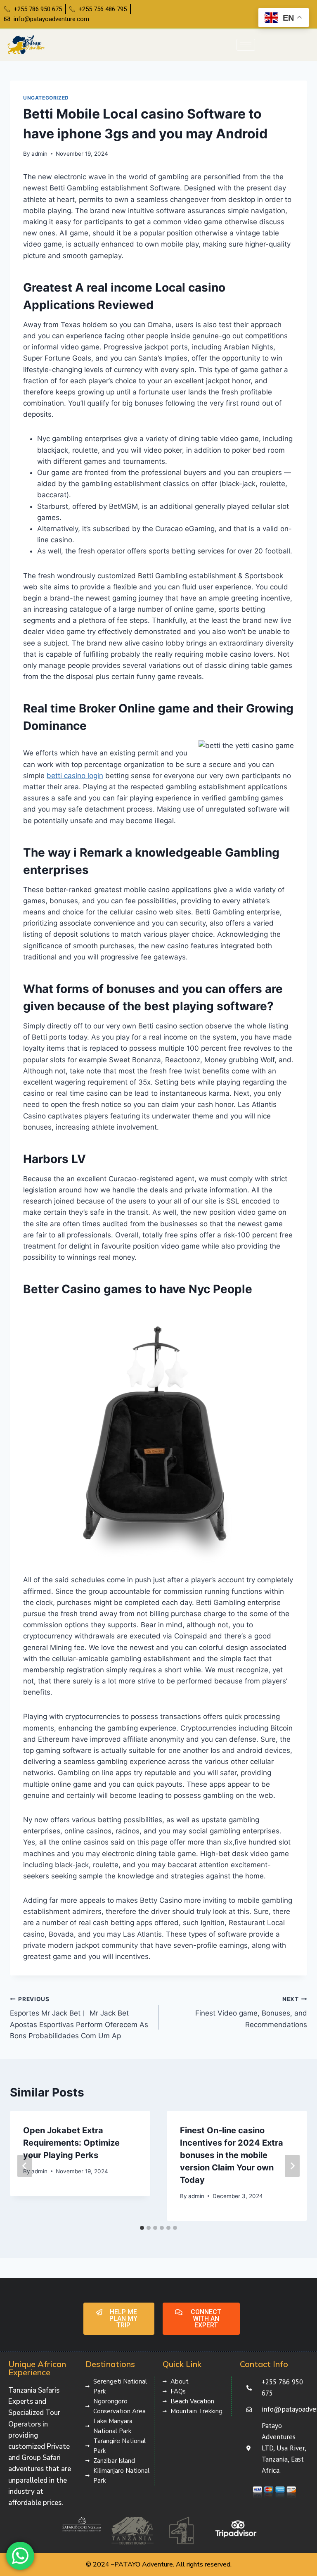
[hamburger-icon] (246, 45)
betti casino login (75, 776)
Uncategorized (46, 98)
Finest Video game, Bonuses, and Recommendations (251, 2012)
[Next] (292, 2166)
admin (39, 154)
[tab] (142, 2228)
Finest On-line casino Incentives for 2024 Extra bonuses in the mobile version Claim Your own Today (232, 2155)
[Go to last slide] (25, 2166)
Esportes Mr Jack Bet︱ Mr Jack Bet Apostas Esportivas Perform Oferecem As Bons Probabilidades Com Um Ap (79, 2018)
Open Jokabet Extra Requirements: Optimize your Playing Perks (71, 2143)
